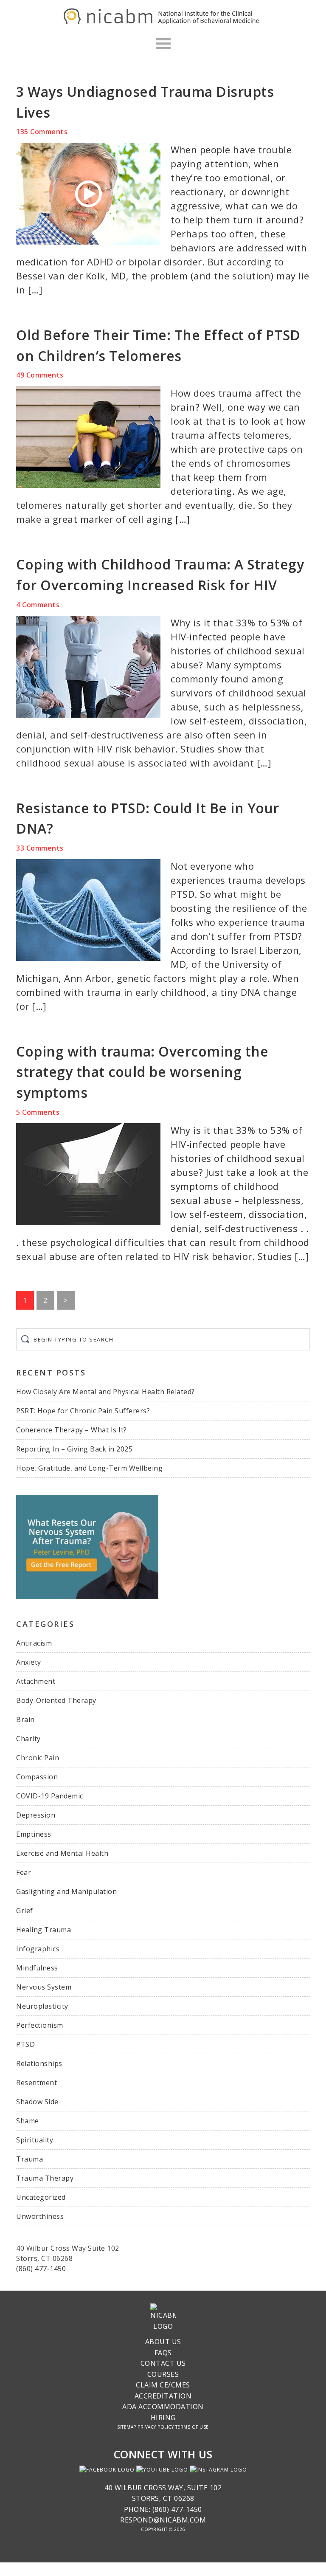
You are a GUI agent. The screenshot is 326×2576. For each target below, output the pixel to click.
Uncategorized (41, 2197)
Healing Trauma (44, 1930)
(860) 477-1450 (41, 2269)
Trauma (30, 2159)
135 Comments (42, 132)
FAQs (163, 2353)
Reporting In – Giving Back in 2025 (74, 1449)
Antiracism (34, 1643)
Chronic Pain (38, 1758)
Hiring (163, 2418)
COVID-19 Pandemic (50, 1796)
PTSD (25, 2044)
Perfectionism (40, 2025)
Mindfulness (37, 1968)
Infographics (38, 1949)
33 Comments (40, 848)
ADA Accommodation (163, 2407)
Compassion (37, 1777)
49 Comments (40, 375)
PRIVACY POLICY (156, 2427)
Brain (25, 1719)
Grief (25, 1911)
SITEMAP (127, 2427)
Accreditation (163, 2396)
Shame (28, 2121)
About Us (163, 2342)
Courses (163, 2374)
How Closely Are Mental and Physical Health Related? (105, 1392)
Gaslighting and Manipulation (66, 1891)
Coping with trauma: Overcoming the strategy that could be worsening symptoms (142, 1072)
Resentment (37, 2083)
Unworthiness (40, 2216)
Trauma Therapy (45, 2178)
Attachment (36, 1681)
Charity (28, 1739)
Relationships (39, 2063)
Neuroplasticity (42, 2006)
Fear (24, 1872)
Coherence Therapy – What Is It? (72, 1430)
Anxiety (29, 1662)
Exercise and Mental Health (62, 1853)
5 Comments (38, 1112)
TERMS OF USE (192, 2427)
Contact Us (163, 2363)
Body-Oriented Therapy (56, 1700)
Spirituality (35, 2140)
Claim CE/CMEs (163, 2385)
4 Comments (38, 605)
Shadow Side (37, 2102)
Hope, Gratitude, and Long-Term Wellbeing (89, 1468)
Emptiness (34, 1834)
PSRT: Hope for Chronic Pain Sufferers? (83, 1411)
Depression (36, 1815)
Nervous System (44, 1987)
